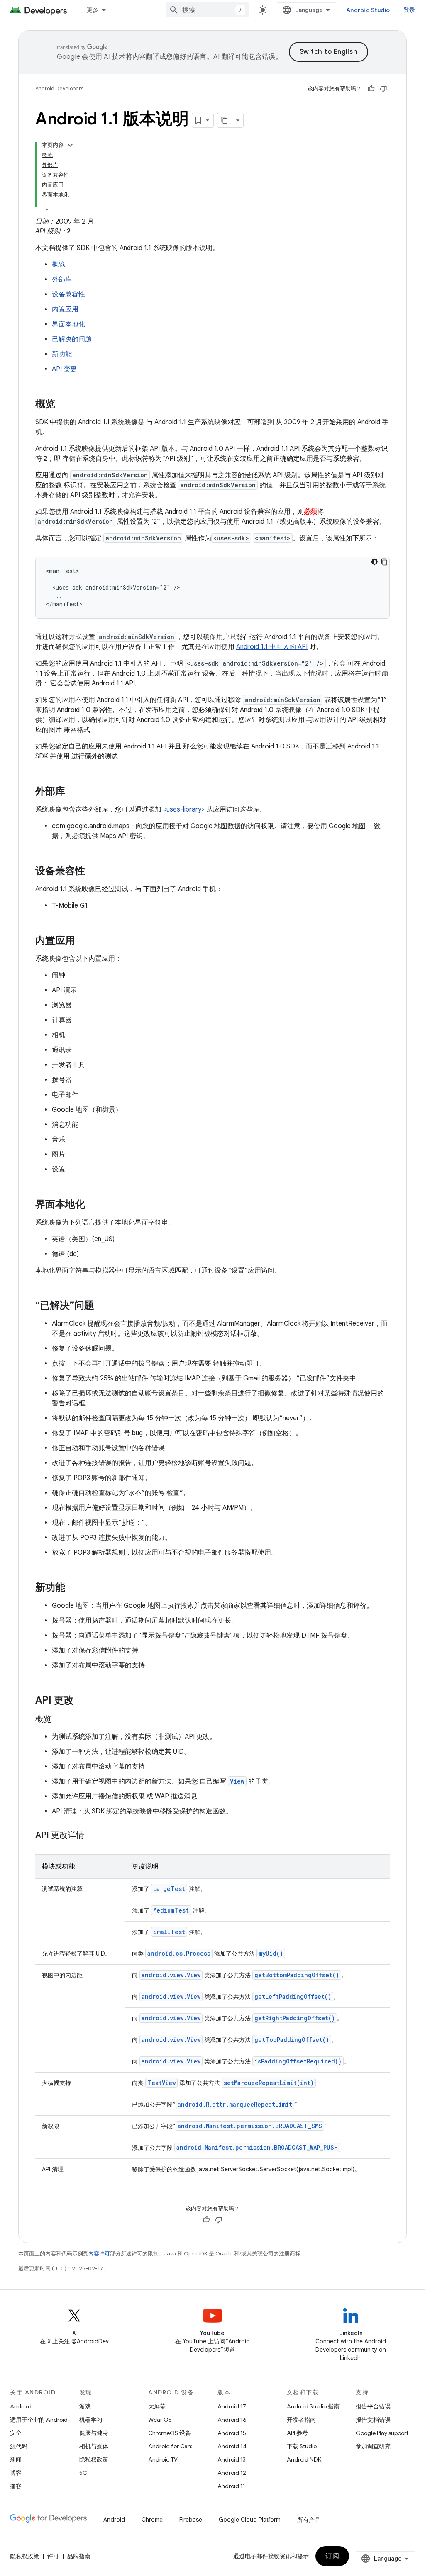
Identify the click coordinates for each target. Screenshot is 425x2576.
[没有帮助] (383, 89)
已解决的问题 (72, 339)
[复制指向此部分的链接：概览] (64, 405)
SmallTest (169, 1932)
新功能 (62, 354)
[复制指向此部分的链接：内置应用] (83, 941)
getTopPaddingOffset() (292, 2040)
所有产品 (309, 2520)
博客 (16, 2473)
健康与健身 (94, 2433)
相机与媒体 (94, 2446)
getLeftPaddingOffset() (293, 1996)
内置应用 (65, 309)
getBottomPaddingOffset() (297, 1975)
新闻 (16, 2459)
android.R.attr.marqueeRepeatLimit (235, 2104)
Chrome (152, 2520)
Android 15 (232, 2433)
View (237, 1781)
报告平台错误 (373, 2406)
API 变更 (64, 369)
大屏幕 (157, 2406)
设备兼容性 (68, 294)
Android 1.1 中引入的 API (272, 647)
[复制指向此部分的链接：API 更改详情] (93, 1836)
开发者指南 (301, 2420)
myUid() (271, 1953)
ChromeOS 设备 (170, 2433)
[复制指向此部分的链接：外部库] (73, 792)
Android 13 (232, 2459)
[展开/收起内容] (70, 145)
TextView (161, 2083)
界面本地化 (68, 324)
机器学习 (91, 2420)
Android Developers (59, 89)
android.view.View (171, 1975)
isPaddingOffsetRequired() (298, 2061)
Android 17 (232, 2406)
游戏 (85, 2406)
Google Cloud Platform (250, 2520)
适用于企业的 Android (39, 2420)
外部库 (62, 279)
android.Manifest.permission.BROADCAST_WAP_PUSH (257, 2147)
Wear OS (160, 2420)
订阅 (332, 2556)
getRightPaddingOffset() (295, 2018)
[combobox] (207, 10)
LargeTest (169, 1889)
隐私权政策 (94, 2459)
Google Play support (382, 2433)
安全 (16, 2433)
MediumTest (171, 1910)
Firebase (191, 2520)
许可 (53, 2556)
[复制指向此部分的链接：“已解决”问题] (103, 1306)
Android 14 (232, 2446)
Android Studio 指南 (313, 2406)
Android (21, 2406)
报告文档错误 (373, 2420)
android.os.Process (179, 1953)
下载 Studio (302, 2446)
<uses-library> (184, 809)
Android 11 (231, 2486)
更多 (93, 10)
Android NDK (304, 2459)
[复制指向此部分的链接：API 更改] (82, 1701)
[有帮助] (371, 89)
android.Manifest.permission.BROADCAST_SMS (250, 2126)
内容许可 (99, 2254)
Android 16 (232, 2420)
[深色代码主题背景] (374, 562)
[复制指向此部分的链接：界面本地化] (93, 1205)
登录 (409, 10)
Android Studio (368, 10)
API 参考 (297, 2433)
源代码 (19, 2446)
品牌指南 (79, 2556)
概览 (59, 265)
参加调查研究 (373, 2446)
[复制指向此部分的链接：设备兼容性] (93, 872)
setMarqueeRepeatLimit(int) (269, 2083)
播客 (16, 2486)
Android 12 (232, 2473)
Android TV (163, 2459)
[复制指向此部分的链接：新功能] (73, 1588)
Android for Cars (170, 2446)
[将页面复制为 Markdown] (225, 120)
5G (83, 2473)
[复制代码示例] (384, 562)
